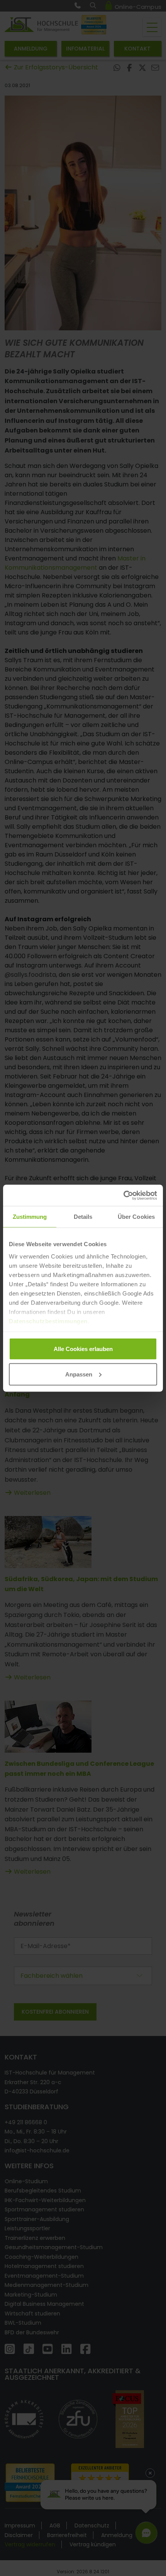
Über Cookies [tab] (136, 1217)
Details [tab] (83, 1217)
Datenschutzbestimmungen (48, 1321)
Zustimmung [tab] (30, 1217)
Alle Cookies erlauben (83, 1349)
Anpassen (79, 1374)
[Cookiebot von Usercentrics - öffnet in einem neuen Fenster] (123, 1195)
